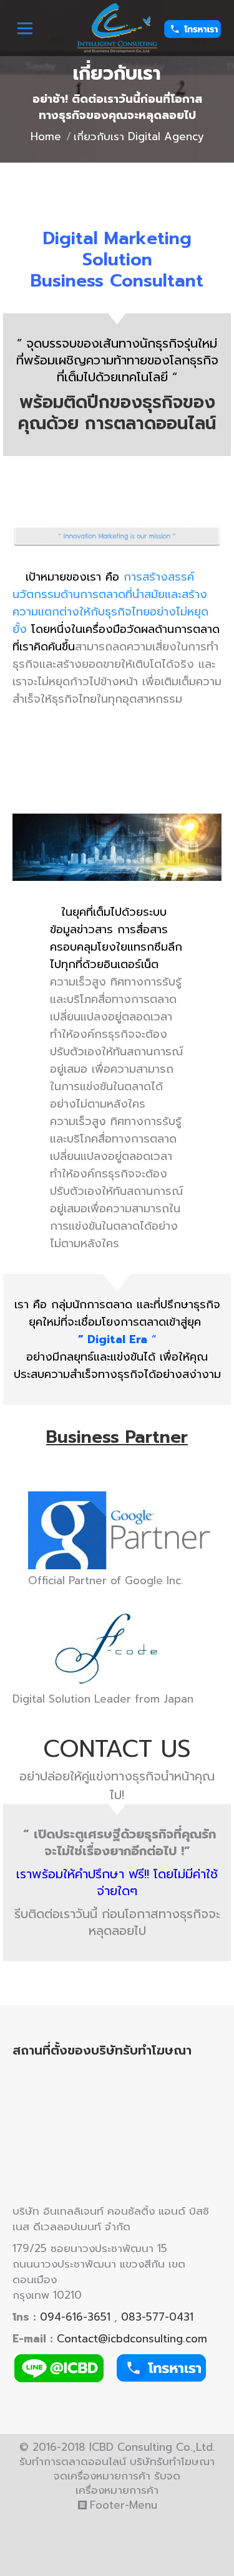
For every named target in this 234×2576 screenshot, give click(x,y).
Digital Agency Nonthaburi (150, 2562)
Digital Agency (143, 2534)
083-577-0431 (157, 2317)
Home (46, 136)
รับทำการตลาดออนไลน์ (139, 2519)
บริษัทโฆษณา (45, 2519)
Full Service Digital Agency (120, 2541)
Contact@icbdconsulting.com (132, 2339)
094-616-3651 (75, 2317)
